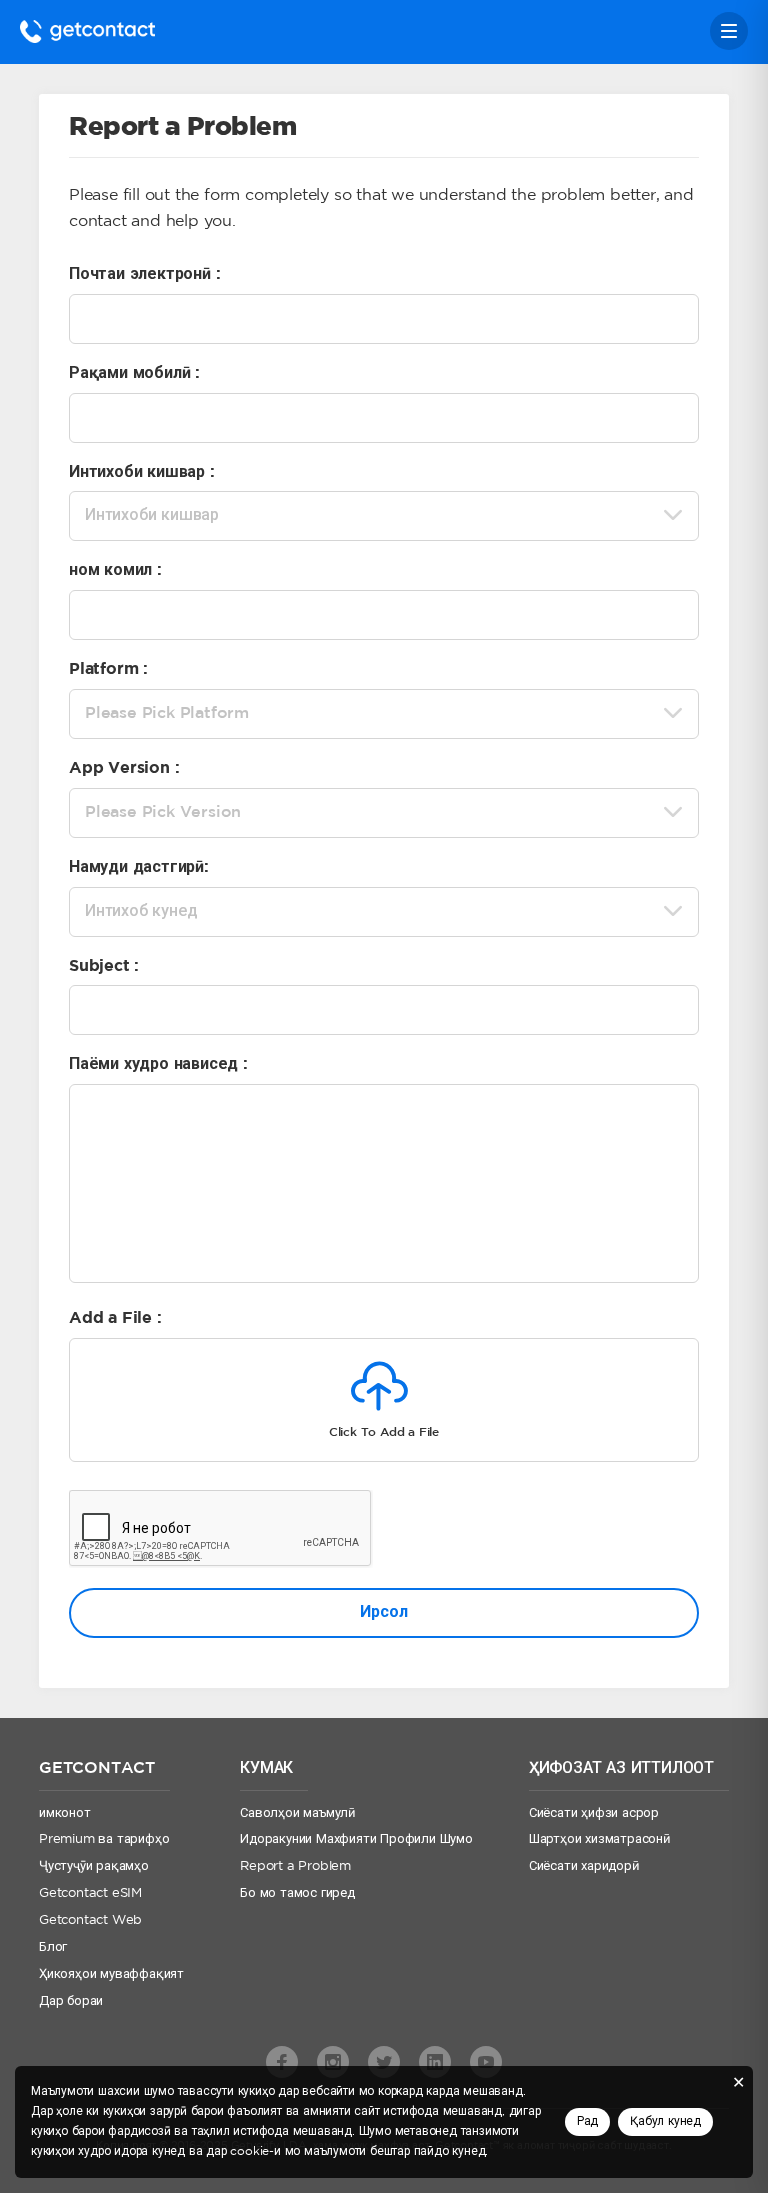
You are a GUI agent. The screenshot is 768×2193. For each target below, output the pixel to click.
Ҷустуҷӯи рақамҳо (94, 1866)
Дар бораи (71, 2001)
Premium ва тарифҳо (104, 1839)
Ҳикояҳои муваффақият (111, 1974)
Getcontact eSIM (90, 1893)
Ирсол (383, 1612)
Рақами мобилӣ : (134, 373)
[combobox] (384, 516)
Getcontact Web (90, 1920)
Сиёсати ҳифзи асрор (594, 1813)
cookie (249, 2151)
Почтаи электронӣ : (144, 274)
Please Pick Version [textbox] (163, 812)
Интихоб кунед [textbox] (141, 911)
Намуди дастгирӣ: (139, 867)
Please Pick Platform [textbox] (167, 713)
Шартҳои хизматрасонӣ (600, 1839)
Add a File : (115, 1318)
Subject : (104, 966)
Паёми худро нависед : (158, 1064)
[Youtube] (486, 2062)
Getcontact (87, 31)
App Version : (124, 768)
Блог (53, 1947)
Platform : (108, 669)
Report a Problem (295, 1866)
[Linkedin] (435, 2062)
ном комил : (115, 570)
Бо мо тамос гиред (297, 1893)
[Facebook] (282, 2062)
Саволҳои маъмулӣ (298, 1813)
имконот (65, 1813)
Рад (587, 2121)
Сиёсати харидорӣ (584, 1866)
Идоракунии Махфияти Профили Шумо (356, 1839)
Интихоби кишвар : (142, 472)
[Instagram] (333, 2062)
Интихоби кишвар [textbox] (152, 515)
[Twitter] (384, 2062)
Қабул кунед (665, 2121)
